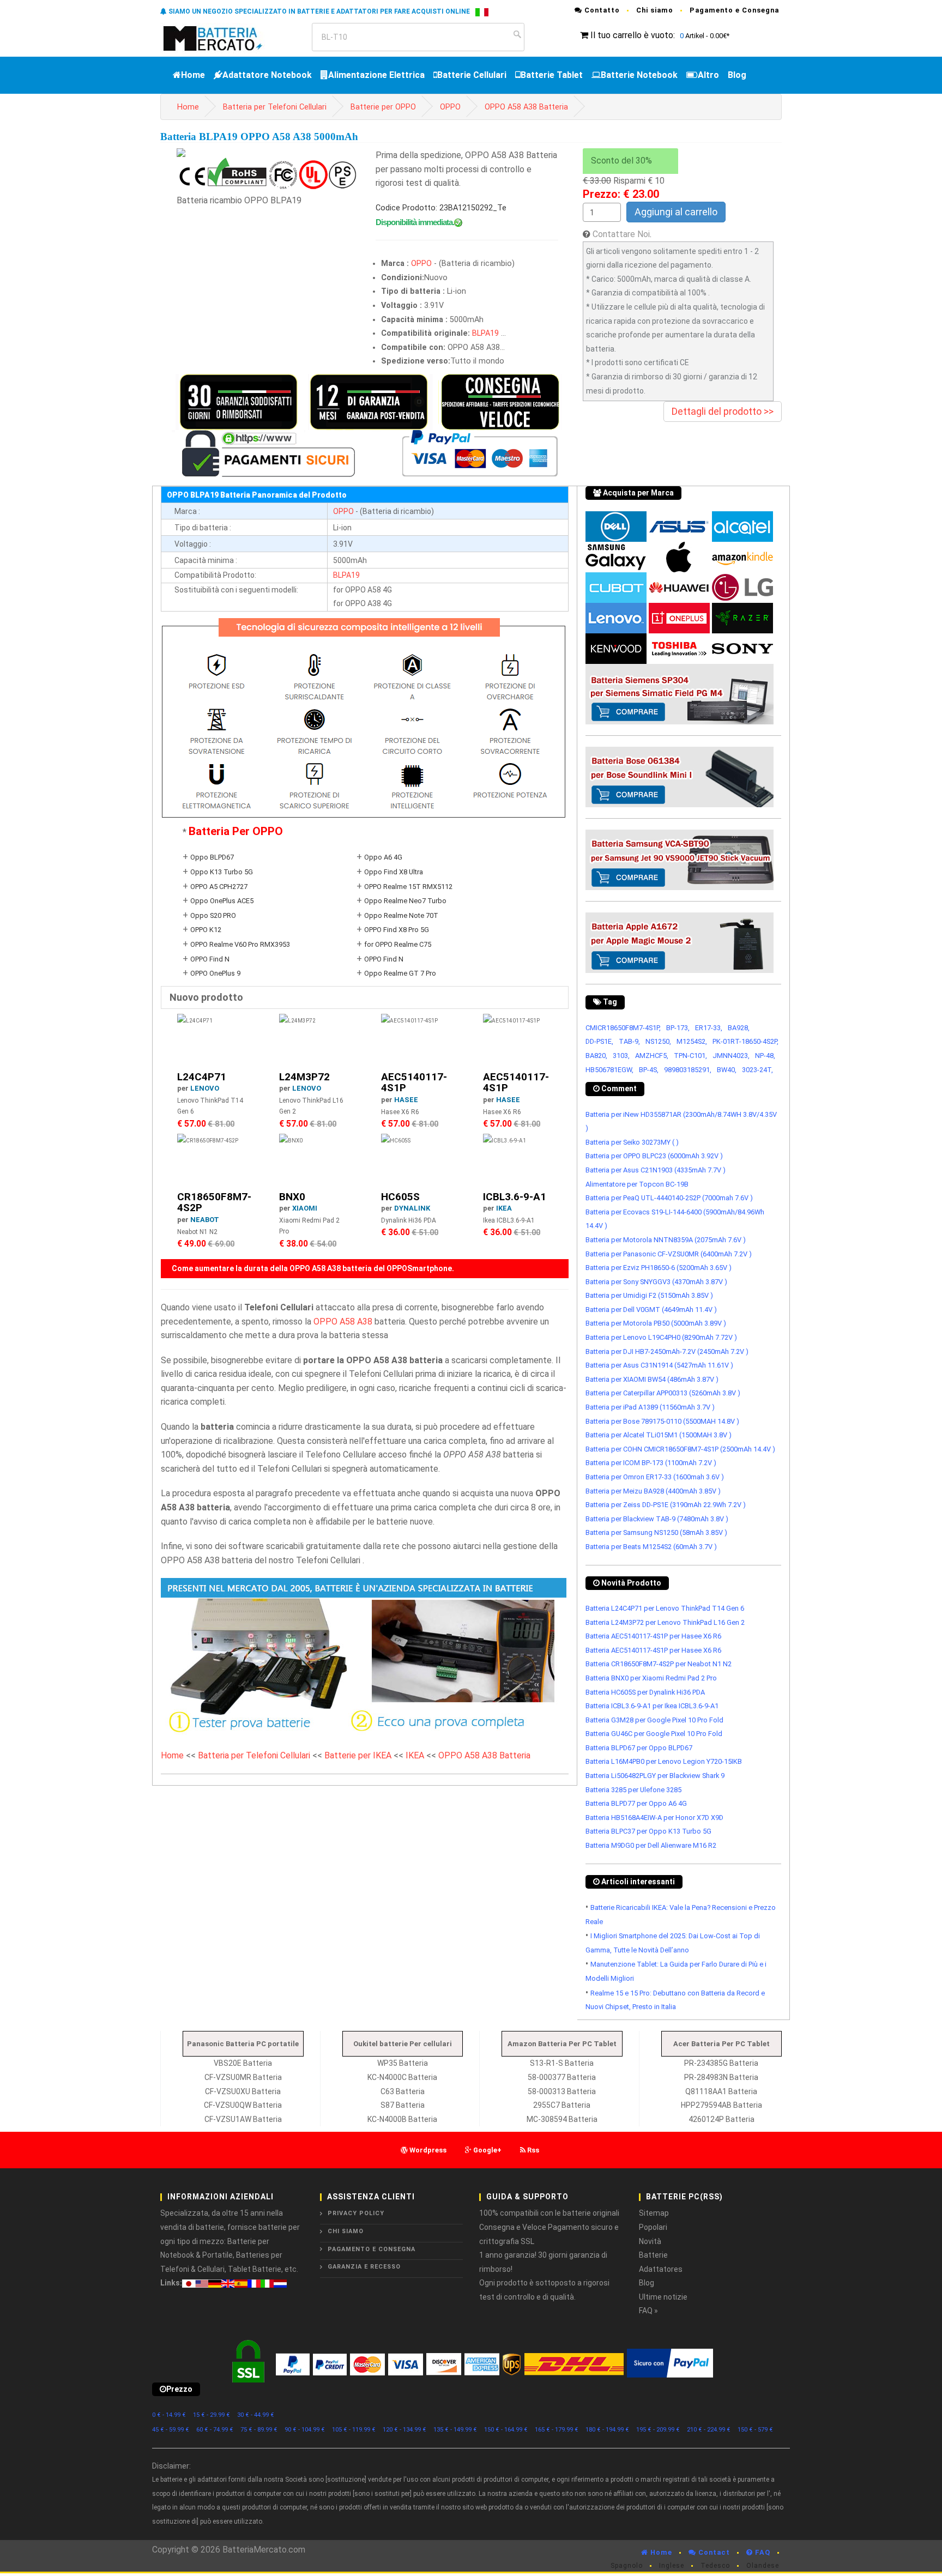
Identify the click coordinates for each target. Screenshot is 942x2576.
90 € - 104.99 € (305, 2430)
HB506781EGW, (609, 1070)
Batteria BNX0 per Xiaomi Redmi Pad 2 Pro (651, 1678)
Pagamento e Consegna (734, 10)
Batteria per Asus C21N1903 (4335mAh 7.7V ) (656, 1170)
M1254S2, (692, 1041)
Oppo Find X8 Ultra (394, 872)
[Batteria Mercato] (224, 37)
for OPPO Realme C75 (398, 944)
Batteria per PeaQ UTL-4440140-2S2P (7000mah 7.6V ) (669, 1198)
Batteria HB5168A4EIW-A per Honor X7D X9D (654, 1818)
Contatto (601, 10)
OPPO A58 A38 (343, 1322)
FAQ (762, 2552)
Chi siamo (655, 10)
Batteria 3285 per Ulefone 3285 (633, 1790)
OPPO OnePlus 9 (215, 973)
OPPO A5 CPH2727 (219, 887)
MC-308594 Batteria (562, 2119)
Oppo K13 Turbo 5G (222, 872)
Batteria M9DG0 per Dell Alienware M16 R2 (651, 1845)
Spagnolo (627, 2566)
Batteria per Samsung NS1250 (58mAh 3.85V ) (656, 1532)
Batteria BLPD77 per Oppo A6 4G (636, 1803)
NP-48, (765, 1056)
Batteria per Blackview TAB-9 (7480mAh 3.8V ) (657, 1519)
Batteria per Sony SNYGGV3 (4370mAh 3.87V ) (656, 1282)
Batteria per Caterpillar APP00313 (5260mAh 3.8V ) (663, 1393)
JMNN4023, (731, 1056)
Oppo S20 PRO (213, 915)
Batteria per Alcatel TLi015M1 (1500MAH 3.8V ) (659, 1435)
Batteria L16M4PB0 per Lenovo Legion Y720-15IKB (664, 1761)
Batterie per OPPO (383, 107)
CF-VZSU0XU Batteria (243, 2091)
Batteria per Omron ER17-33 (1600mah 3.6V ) (655, 1477)
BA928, (739, 1028)
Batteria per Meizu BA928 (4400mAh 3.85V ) (653, 1491)
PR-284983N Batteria (721, 2077)
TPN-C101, (690, 1056)
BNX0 (292, 1197)
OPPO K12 (206, 930)
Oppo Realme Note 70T (401, 915)
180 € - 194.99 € (607, 2430)
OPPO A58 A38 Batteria (526, 107)
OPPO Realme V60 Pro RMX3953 (240, 944)
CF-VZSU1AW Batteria (243, 2119)
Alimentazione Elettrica (376, 75)
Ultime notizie (663, 2297)
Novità (650, 2241)
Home (193, 75)
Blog (737, 75)
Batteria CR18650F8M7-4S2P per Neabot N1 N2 (659, 1664)
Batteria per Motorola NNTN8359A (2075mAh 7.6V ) (666, 1240)
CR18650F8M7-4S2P (214, 1202)
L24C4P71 (202, 1077)
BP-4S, (649, 1070)
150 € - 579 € (755, 2430)
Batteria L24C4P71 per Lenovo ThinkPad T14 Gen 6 (665, 1608)
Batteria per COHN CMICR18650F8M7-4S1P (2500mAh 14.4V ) (680, 1449)
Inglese (672, 2566)
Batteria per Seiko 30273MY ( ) (632, 1142)
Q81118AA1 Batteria (721, 2091)
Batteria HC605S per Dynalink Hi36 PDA (645, 1692)
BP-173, (678, 1028)
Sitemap (654, 2213)
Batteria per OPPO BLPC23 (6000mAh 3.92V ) (654, 1156)
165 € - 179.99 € (557, 2430)
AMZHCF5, (652, 1056)
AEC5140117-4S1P (414, 1083)
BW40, (727, 1070)
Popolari (653, 2227)
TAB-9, (629, 1041)
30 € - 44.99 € (256, 2415)
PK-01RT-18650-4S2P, (745, 1041)
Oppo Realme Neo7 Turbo (405, 901)
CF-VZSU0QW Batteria (243, 2105)
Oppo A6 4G (383, 857)
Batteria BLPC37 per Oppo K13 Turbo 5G (648, 1831)
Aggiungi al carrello (676, 212)
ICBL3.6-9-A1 (515, 1197)
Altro (708, 75)
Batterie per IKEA (358, 1755)
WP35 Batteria (403, 2063)
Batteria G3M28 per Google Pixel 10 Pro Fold (654, 1720)
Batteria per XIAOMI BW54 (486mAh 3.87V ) (652, 1379)
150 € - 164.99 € (506, 2430)
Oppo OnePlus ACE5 (222, 901)
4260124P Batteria (721, 2119)
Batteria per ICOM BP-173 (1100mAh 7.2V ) (651, 1463)
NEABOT (205, 1220)
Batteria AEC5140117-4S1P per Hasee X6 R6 (653, 1636)
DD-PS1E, (599, 1041)
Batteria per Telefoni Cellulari (275, 107)
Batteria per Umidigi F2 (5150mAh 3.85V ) (649, 1295)
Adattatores (661, 2269)
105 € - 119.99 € (354, 2430)
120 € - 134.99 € (404, 2430)
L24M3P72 (304, 1077)
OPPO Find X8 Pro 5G (397, 930)
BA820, (596, 1056)
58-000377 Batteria (562, 2077)
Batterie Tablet (552, 75)
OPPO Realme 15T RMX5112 (408, 887)
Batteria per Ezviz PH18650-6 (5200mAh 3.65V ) (659, 1268)
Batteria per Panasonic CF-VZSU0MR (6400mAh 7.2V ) (669, 1254)
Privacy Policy (356, 2213)
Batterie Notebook (639, 75)
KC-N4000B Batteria (402, 2119)
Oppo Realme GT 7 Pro (400, 973)
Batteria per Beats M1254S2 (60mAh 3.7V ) (651, 1547)
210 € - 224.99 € (709, 2430)
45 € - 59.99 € (171, 2430)
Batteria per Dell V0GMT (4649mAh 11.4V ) (651, 1310)
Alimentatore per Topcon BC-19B (637, 1184)
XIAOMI (305, 1208)
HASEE (406, 1100)
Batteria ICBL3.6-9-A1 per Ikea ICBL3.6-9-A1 (652, 1706)
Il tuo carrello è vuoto (632, 35)
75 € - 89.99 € (259, 2430)
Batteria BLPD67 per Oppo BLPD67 (639, 1748)
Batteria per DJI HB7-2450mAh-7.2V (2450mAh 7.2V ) (667, 1352)
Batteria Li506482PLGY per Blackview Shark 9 (655, 1776)
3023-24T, (757, 1070)
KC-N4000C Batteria (402, 2077)
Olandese (763, 2566)
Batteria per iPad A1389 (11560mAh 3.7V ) (650, 1407)
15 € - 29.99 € (212, 2415)
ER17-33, (709, 1028)
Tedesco (715, 2566)
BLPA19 (485, 333)
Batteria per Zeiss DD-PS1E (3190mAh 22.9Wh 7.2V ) (666, 1505)
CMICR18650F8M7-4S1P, (623, 1028)
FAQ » (648, 2311)
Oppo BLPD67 (212, 857)
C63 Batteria (403, 2091)
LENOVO (205, 1088)
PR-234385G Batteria (721, 2063)
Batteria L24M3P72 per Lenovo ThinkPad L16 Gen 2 (665, 1622)
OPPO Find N (210, 959)
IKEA (504, 1208)
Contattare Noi (621, 234)
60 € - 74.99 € (215, 2430)
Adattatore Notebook (267, 75)
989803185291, (688, 1070)
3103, (621, 1056)
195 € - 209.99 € (658, 2430)
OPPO (450, 107)
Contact (713, 2552)
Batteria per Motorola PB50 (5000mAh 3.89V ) (656, 1323)
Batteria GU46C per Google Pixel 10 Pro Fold (654, 1734)
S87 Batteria (403, 2105)
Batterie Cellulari (472, 75)
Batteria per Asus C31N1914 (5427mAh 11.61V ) (659, 1365)
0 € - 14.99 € (169, 2415)
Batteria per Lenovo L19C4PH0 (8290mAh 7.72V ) (661, 1337)
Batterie (653, 2255)
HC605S (400, 1197)
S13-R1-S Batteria (562, 2063)
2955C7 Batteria (562, 2105)
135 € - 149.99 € (455, 2430)
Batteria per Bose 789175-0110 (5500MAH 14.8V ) (662, 1421)
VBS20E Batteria (243, 2063)
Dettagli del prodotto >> (723, 411)
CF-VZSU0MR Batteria (243, 2077)
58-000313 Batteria (562, 2091)
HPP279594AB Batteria (721, 2105)
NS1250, (658, 1041)
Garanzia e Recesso (364, 2267)
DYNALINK (412, 1208)
